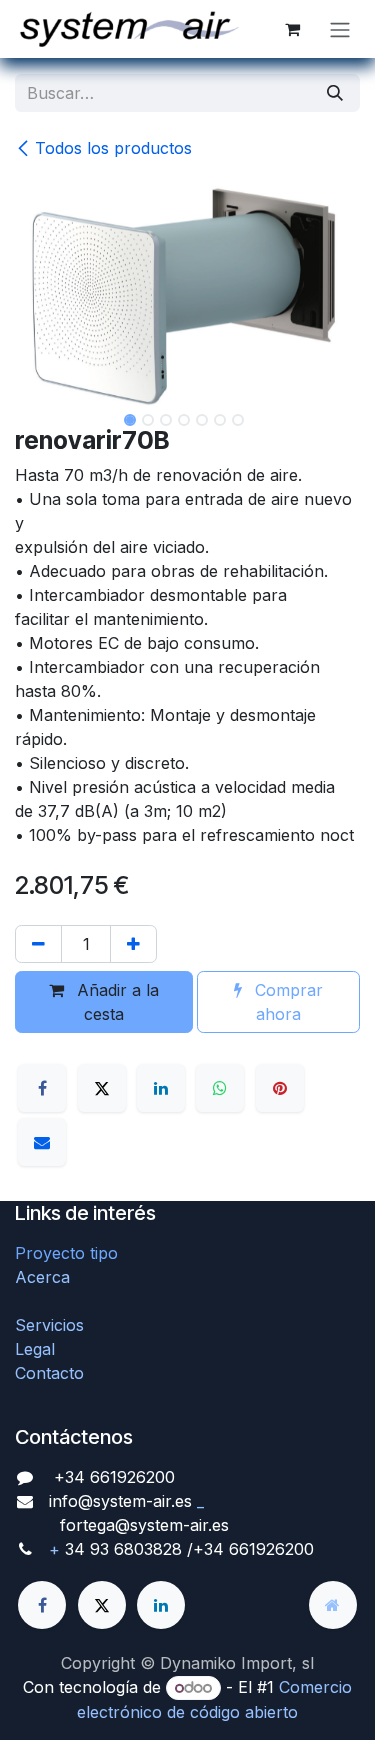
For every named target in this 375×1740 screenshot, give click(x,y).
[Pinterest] (280, 1088)
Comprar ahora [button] (286, 1002)
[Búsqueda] (335, 93)
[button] (32, 422)
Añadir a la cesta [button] (115, 1002)
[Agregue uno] (133, 944)
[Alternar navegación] (340, 29)
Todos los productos (113, 148)
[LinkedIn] (161, 1088)
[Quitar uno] (38, 944)
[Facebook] (42, 1088)
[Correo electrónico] (42, 1142)
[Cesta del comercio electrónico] (292, 29)
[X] (102, 1088)
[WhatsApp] (220, 1088)
